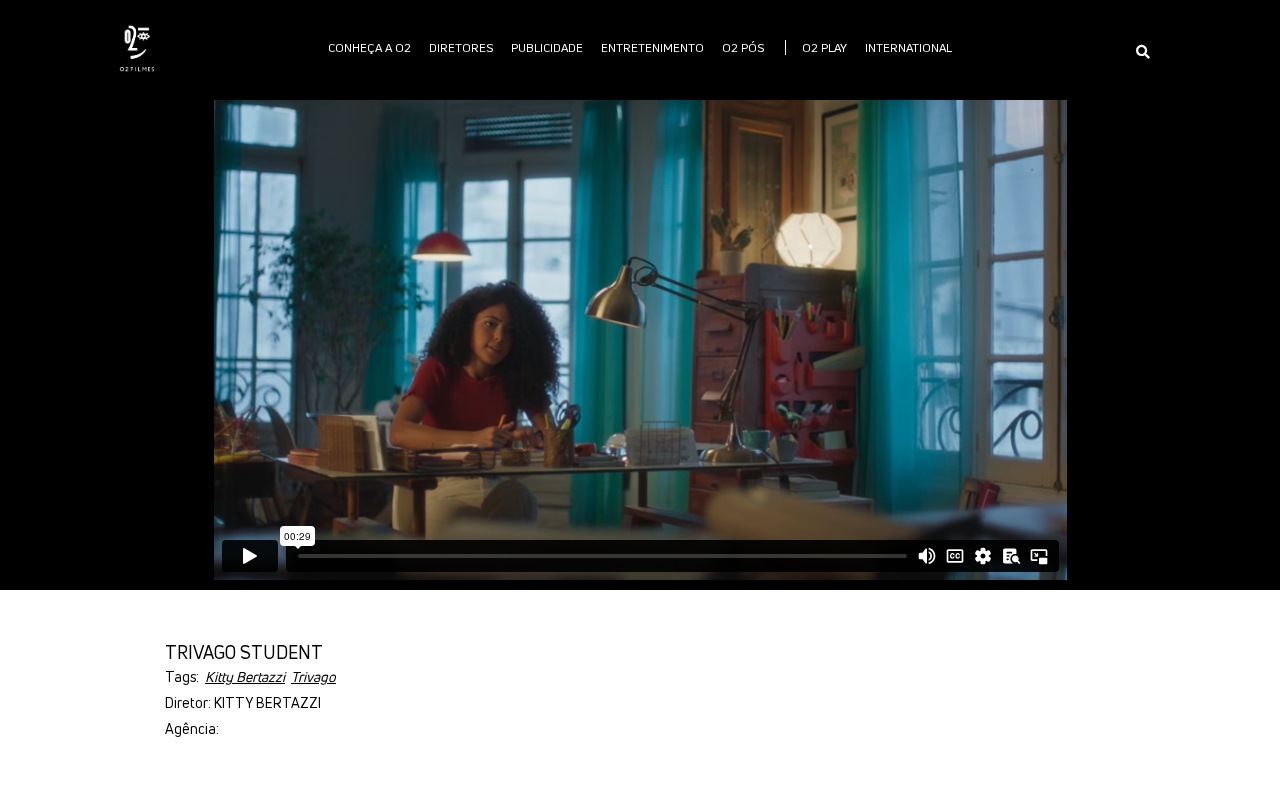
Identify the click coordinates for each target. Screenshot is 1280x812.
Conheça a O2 (369, 47)
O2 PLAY (824, 47)
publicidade (547, 47)
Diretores (461, 47)
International (908, 47)
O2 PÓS (743, 47)
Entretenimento (652, 47)
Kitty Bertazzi (245, 676)
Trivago (313, 676)
